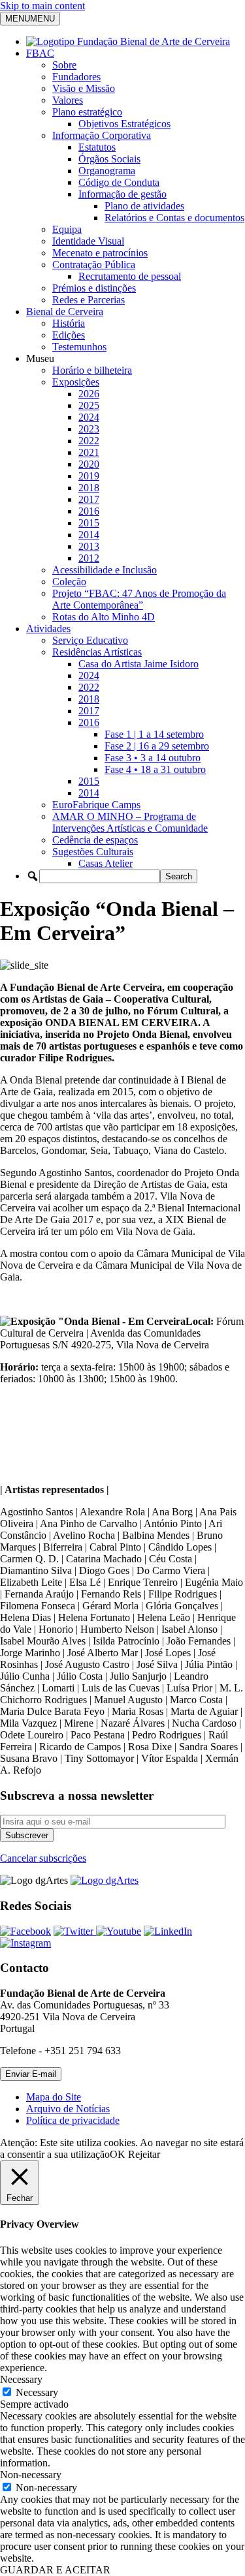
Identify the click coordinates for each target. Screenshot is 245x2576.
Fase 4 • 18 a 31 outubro (155, 769)
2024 (89, 417)
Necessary (37, 2392)
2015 (89, 523)
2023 (89, 429)
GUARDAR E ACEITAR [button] (55, 2570)
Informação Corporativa (102, 135)
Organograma (107, 171)
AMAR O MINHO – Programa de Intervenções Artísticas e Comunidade (130, 822)
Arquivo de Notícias (68, 2109)
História (69, 323)
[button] (33, 876)
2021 (89, 452)
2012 (89, 558)
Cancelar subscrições (43, 1858)
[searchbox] (100, 876)
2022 (89, 441)
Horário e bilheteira (92, 370)
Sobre (64, 65)
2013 (89, 546)
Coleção (69, 582)
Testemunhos (79, 347)
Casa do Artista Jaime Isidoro (139, 664)
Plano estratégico (87, 112)
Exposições (76, 382)
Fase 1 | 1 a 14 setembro (154, 734)
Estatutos (97, 147)
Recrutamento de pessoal (130, 276)
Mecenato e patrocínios (100, 253)
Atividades (48, 629)
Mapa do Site (54, 2097)
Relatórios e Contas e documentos (174, 218)
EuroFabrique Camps (96, 805)
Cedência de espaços (95, 840)
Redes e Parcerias (89, 300)
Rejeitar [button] (144, 2154)
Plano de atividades (144, 206)
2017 (89, 499)
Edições (69, 335)
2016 (89, 511)
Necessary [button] (21, 2379)
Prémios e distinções (94, 288)
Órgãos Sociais (109, 159)
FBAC (40, 53)
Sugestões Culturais (93, 852)
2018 (89, 488)
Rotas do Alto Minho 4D (104, 617)
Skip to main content (42, 6)
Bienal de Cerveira (65, 311)
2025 (89, 405)
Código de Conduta (119, 182)
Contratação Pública (94, 265)
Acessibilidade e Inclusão (105, 570)
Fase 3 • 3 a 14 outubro (153, 758)
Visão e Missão (84, 88)
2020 (89, 464)
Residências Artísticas (97, 652)
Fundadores (76, 77)
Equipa (67, 229)
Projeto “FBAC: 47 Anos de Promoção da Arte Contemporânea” (139, 599)
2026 (89, 394)
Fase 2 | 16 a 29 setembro (157, 746)
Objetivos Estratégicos (124, 124)
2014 (89, 535)
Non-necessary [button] (31, 2475)
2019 (89, 476)
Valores (68, 100)
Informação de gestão (122, 194)
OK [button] (118, 2154)
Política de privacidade (73, 2120)
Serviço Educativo (90, 640)
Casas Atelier (106, 863)
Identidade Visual (88, 241)
